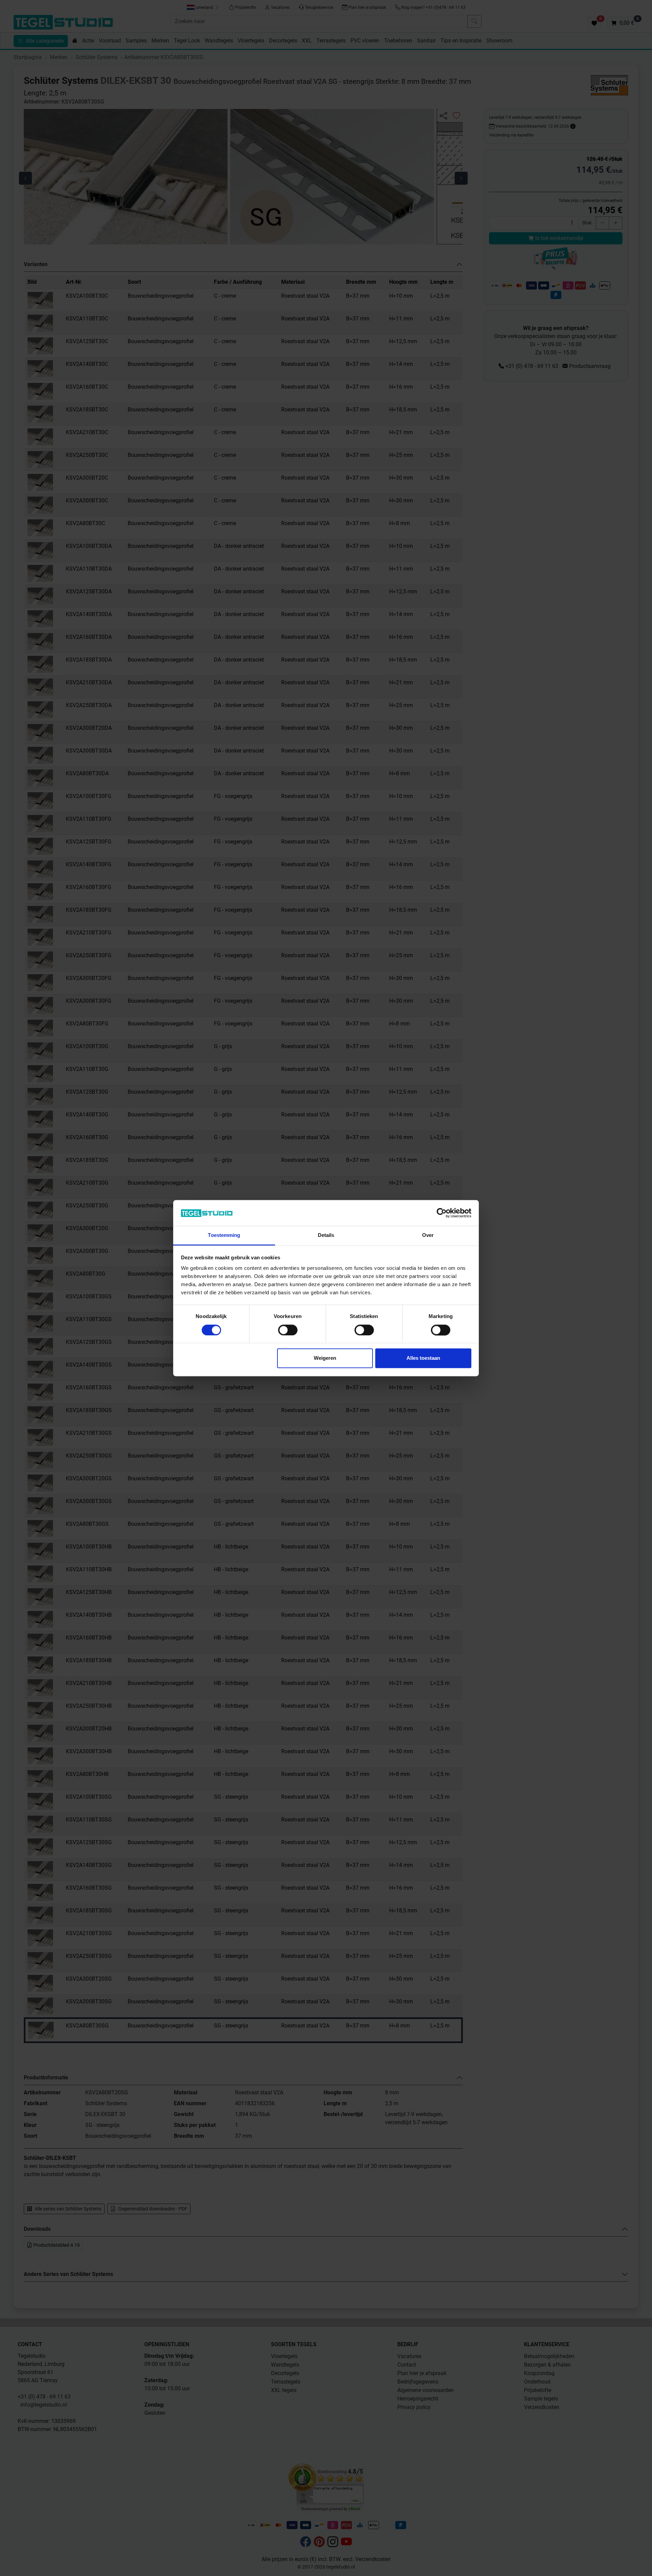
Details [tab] (326, 1235)
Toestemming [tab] (224, 1235)
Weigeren (325, 1358)
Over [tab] (428, 1235)
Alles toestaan (423, 1358)
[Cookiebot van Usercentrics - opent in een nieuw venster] (442, 1213)
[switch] (288, 1330)
